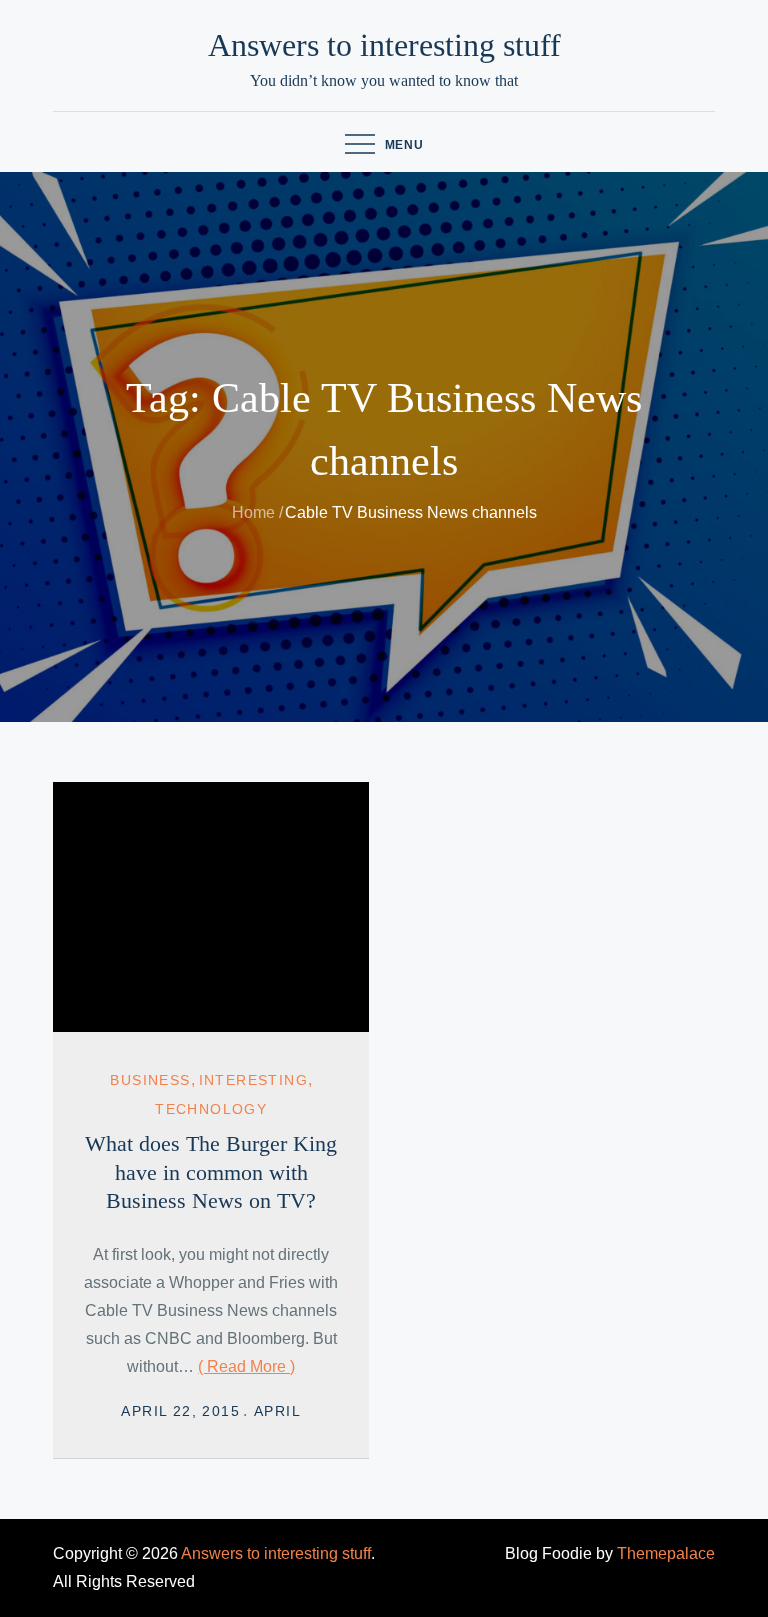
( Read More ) (246, 1366)
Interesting (253, 1080)
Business (150, 1080)
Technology (211, 1109)
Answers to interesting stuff (384, 45)
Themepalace (666, 1553)
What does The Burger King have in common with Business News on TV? (211, 1172)
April (277, 1411)
